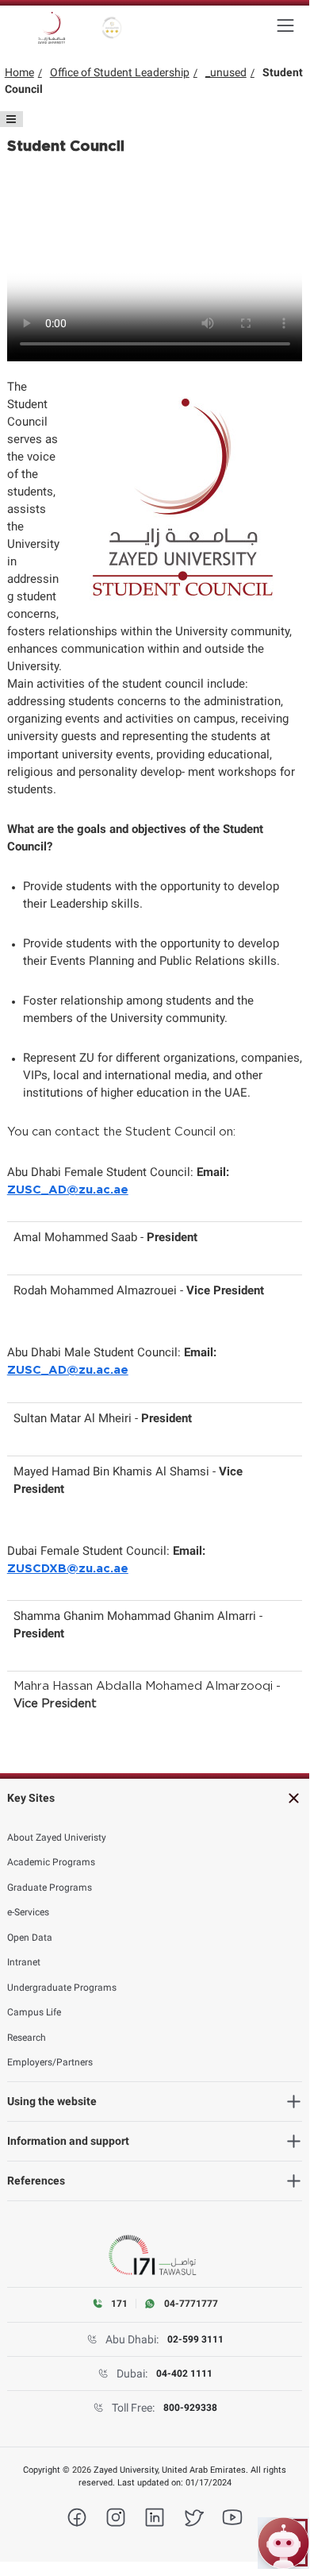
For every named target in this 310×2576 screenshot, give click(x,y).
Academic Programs (51, 1862)
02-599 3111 (195, 2339)
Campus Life (34, 2012)
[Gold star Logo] (112, 28)
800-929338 (190, 2408)
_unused (226, 72)
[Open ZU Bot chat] (283, 2543)
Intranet (24, 1962)
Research (27, 2038)
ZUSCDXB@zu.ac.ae (68, 1569)
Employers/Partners (50, 2062)
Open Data (30, 1938)
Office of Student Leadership (120, 72)
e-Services (28, 1912)
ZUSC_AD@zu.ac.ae (68, 1190)
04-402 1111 (184, 2374)
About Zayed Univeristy (57, 1838)
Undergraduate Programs (62, 1988)
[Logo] (52, 28)
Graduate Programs (50, 1888)
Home (19, 72)
